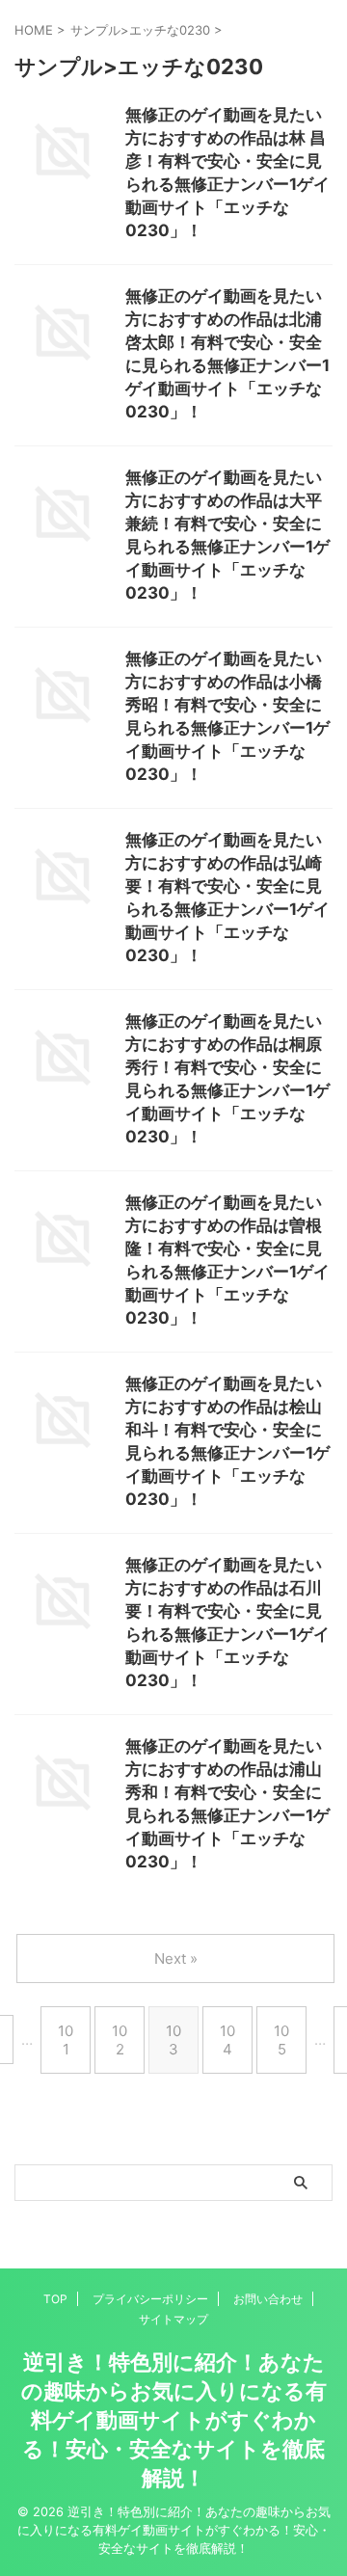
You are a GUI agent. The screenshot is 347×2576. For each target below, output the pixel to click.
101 (66, 2040)
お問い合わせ (268, 2299)
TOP (55, 2299)
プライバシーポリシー (150, 2299)
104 (227, 2040)
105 (281, 2040)
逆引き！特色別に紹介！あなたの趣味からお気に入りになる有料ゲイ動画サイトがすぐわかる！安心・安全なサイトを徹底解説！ (174, 2420)
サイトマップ (173, 2319)
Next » (176, 1959)
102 (120, 2040)
